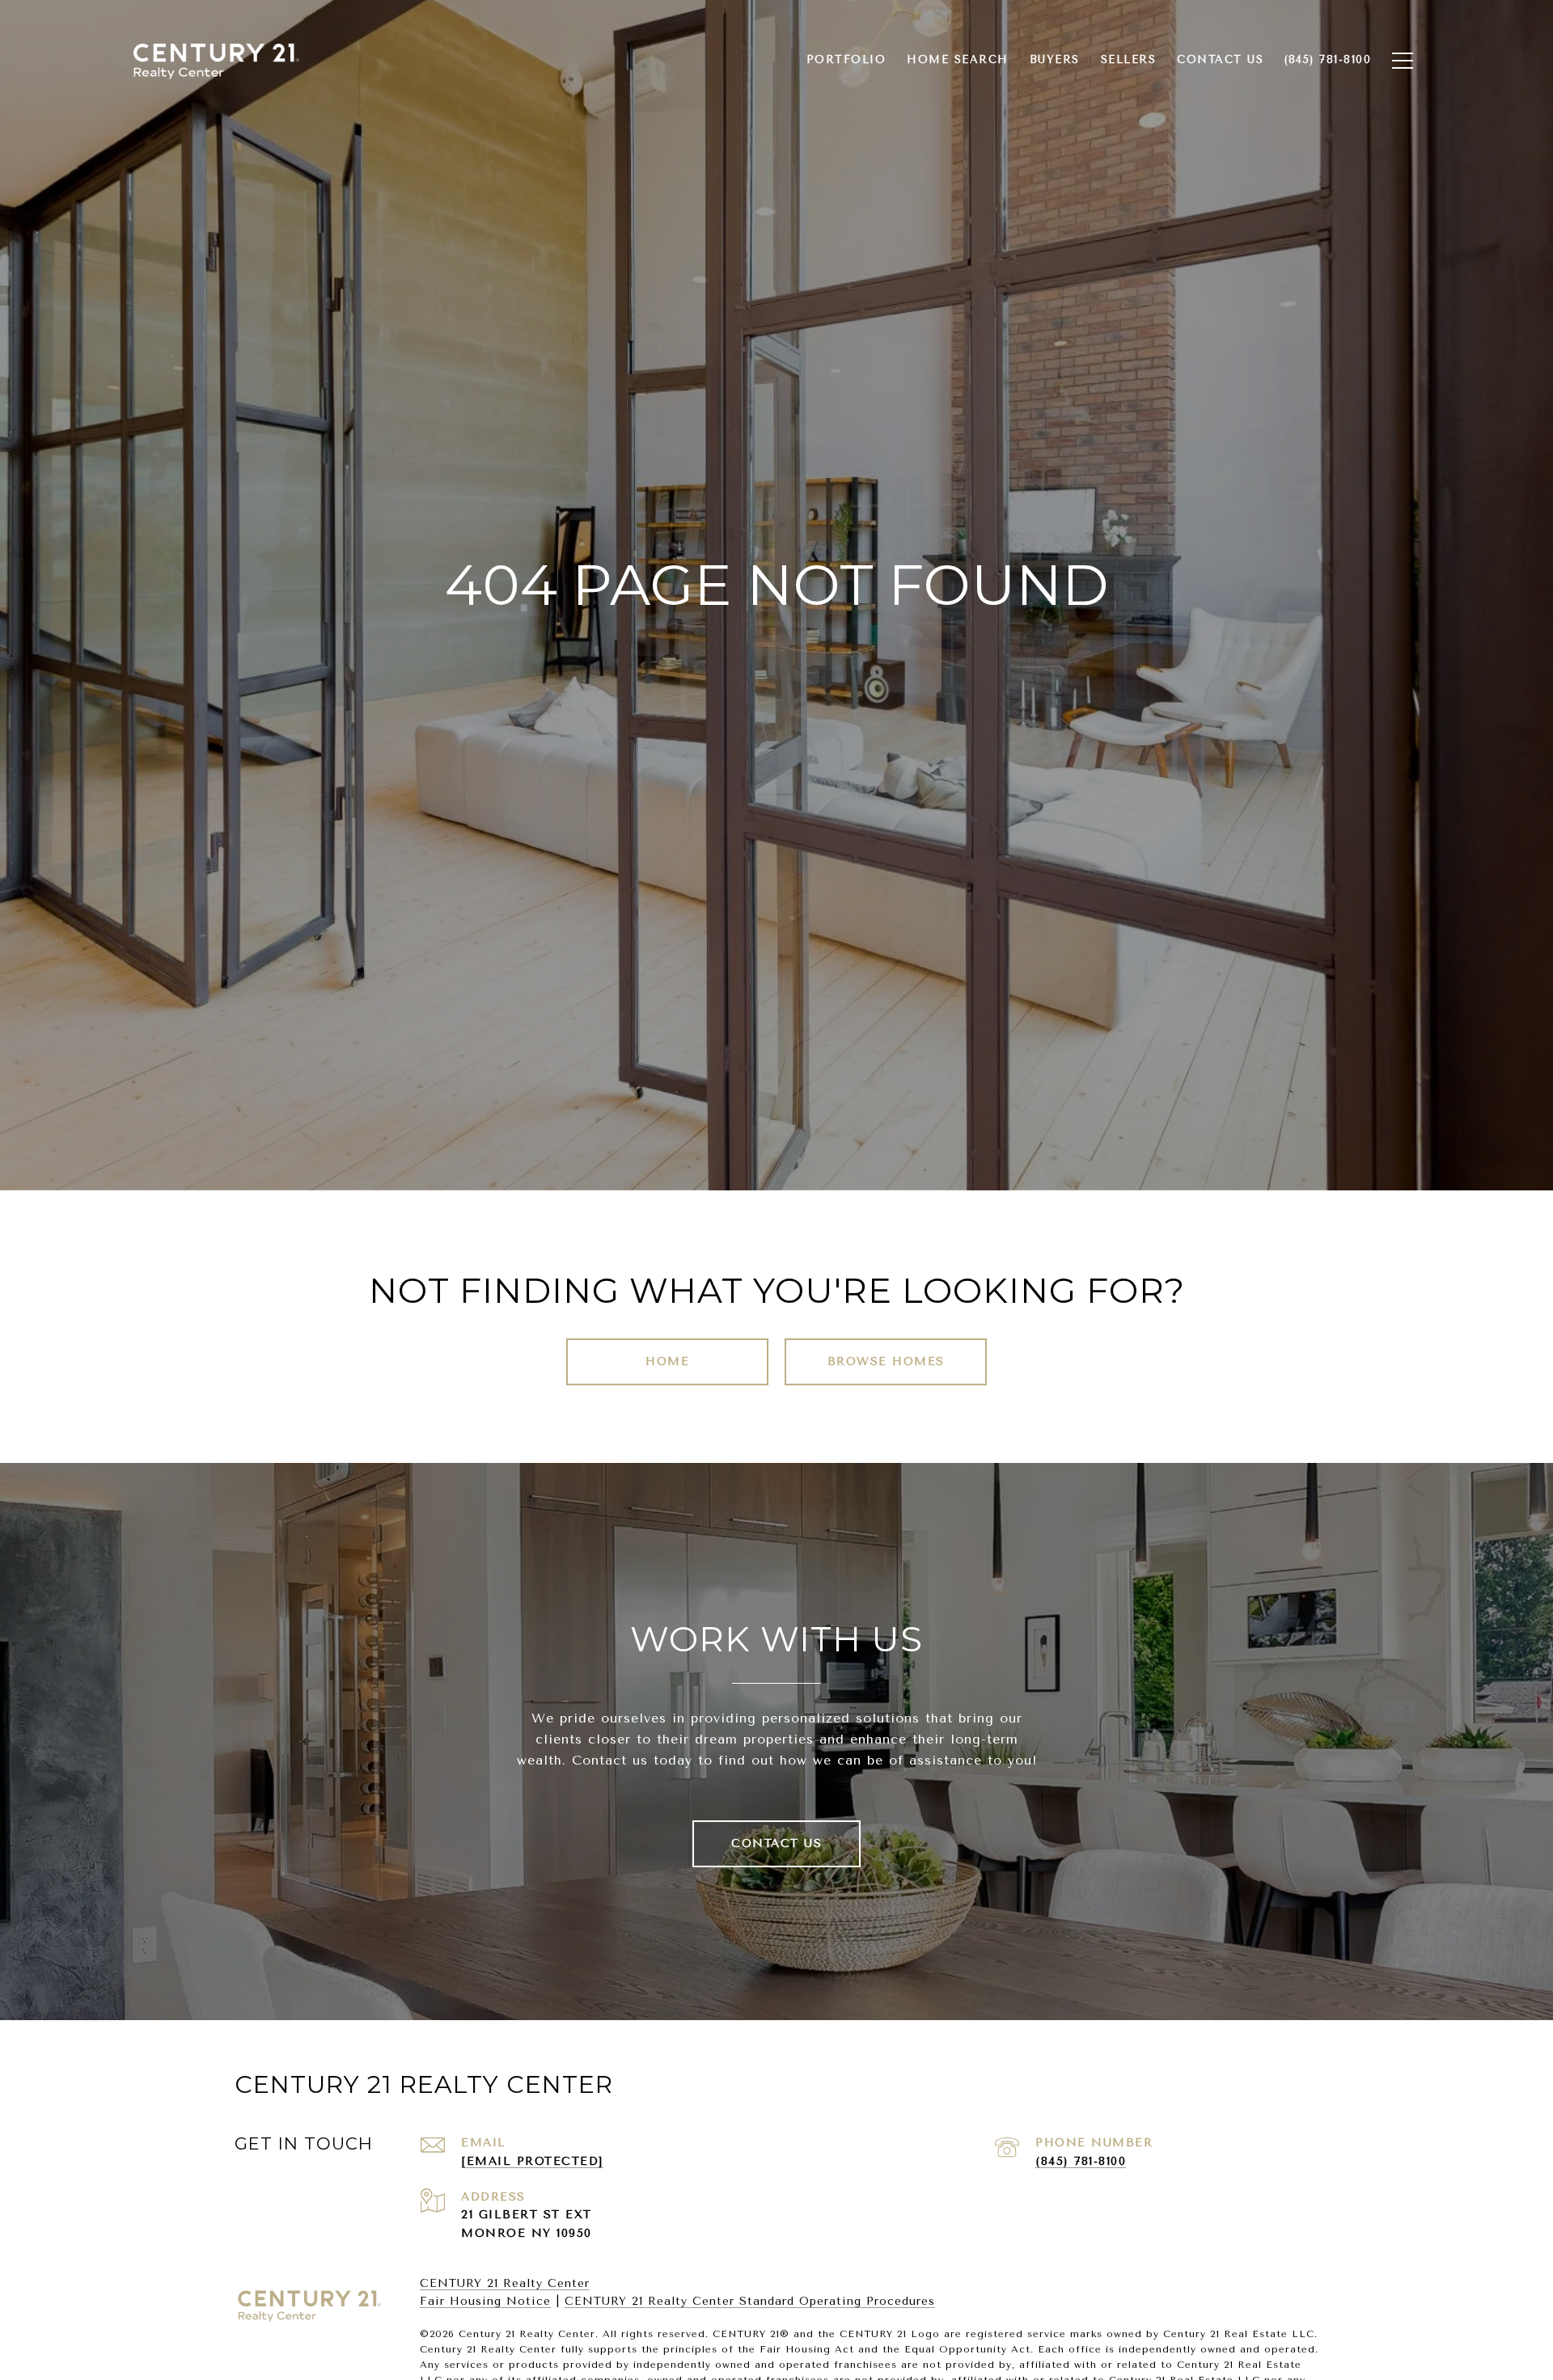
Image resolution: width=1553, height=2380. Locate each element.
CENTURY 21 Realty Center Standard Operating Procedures (750, 2301)
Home (667, 1361)
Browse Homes (886, 1361)
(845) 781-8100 (1081, 2161)
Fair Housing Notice (485, 2301)
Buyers (1055, 59)
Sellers (1129, 59)
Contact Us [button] (776, 1843)
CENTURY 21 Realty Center (505, 2283)
